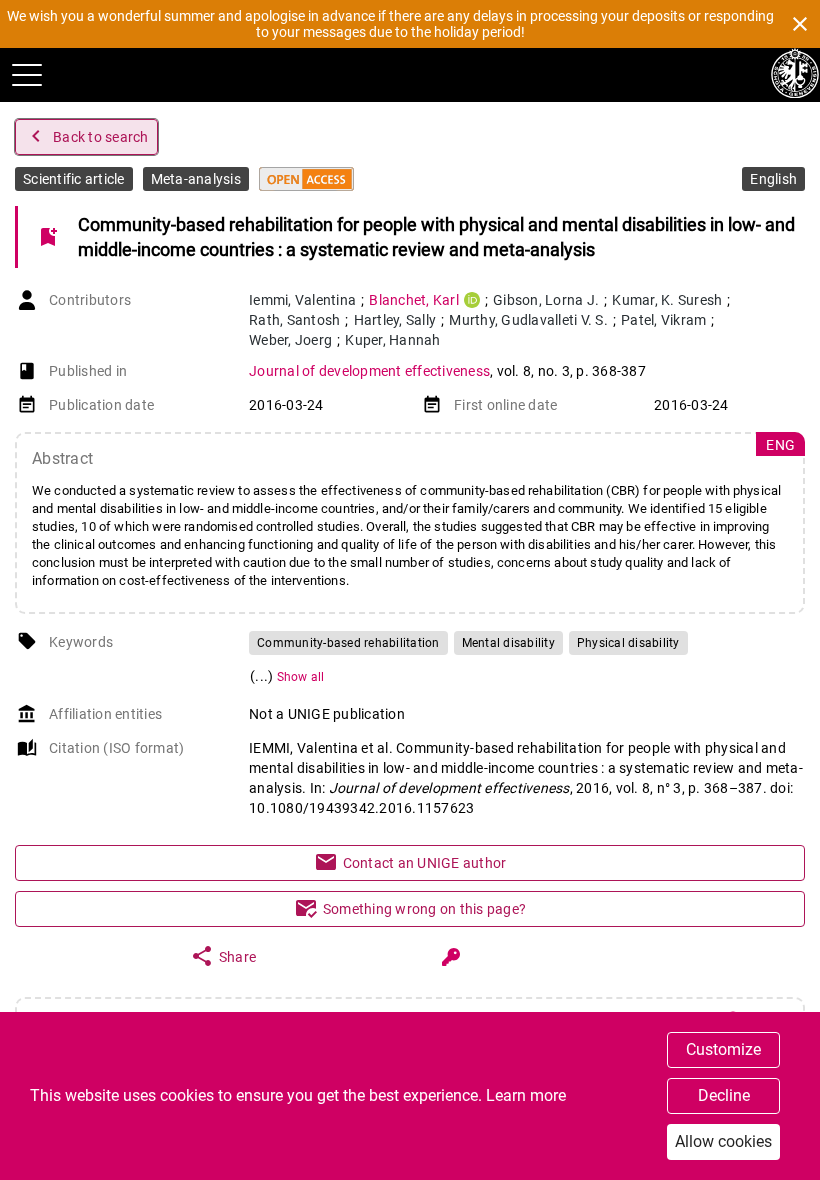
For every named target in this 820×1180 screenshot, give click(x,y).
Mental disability (508, 643)
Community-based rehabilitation (348, 643)
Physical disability (628, 643)
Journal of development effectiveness (369, 371)
